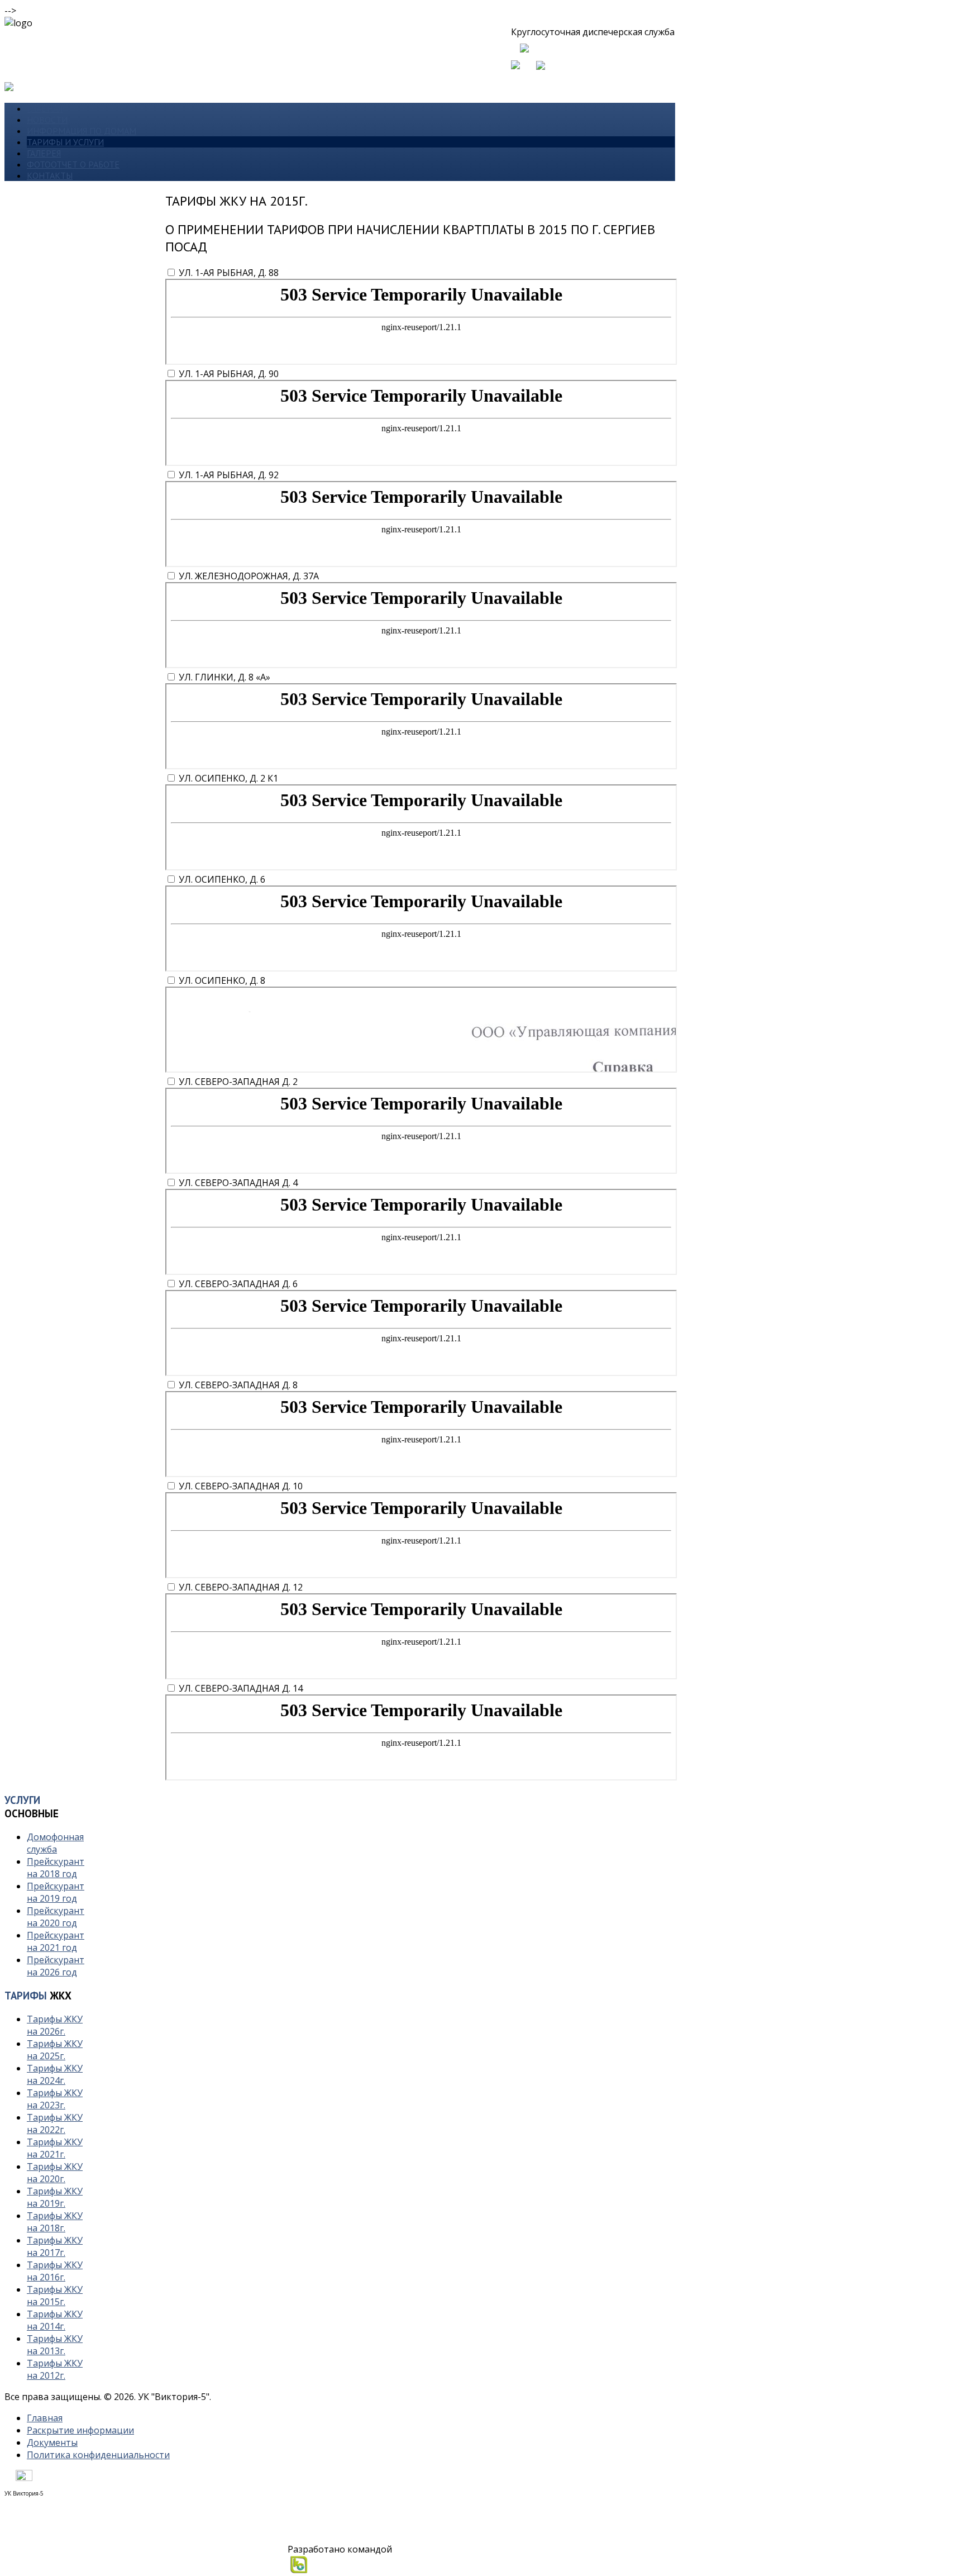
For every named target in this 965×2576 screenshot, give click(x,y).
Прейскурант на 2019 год (56, 1892)
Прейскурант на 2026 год (56, 1966)
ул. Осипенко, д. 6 (222, 879)
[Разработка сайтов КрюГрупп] (300, 2570)
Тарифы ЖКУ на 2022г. (55, 2123)
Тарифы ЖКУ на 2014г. (55, 2320)
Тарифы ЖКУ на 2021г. (55, 2148)
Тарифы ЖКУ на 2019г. (55, 2197)
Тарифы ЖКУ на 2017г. (55, 2246)
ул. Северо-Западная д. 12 (241, 1587)
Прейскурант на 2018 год (56, 1868)
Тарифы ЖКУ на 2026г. (55, 2025)
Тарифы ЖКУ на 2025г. (55, 2050)
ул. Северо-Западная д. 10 (241, 1486)
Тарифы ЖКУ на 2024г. (55, 2074)
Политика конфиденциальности (98, 2455)
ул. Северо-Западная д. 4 (238, 1183)
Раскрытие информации (80, 2430)
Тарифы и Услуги (65, 142)
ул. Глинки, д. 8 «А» (224, 677)
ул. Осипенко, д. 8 (222, 980)
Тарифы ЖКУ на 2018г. (55, 2222)
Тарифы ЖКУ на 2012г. (55, 2369)
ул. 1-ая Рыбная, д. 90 (229, 374)
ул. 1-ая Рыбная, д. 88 (229, 273)
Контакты (50, 175)
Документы (52, 2442)
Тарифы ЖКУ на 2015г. (55, 2296)
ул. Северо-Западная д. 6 (238, 1284)
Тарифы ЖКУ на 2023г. (55, 2099)
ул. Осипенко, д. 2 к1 (228, 778)
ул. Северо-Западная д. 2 (238, 1082)
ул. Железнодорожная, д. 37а (249, 576)
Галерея (44, 153)
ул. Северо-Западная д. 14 (241, 1688)
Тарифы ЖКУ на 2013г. (55, 2345)
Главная (45, 108)
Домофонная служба (55, 1843)
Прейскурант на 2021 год (56, 1941)
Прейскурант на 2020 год (56, 1917)
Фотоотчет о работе (73, 164)
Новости (47, 120)
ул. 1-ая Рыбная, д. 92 (229, 475)
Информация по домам (82, 131)
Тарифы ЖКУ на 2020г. (55, 2173)
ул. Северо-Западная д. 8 (238, 1385)
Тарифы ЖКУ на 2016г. (55, 2271)
